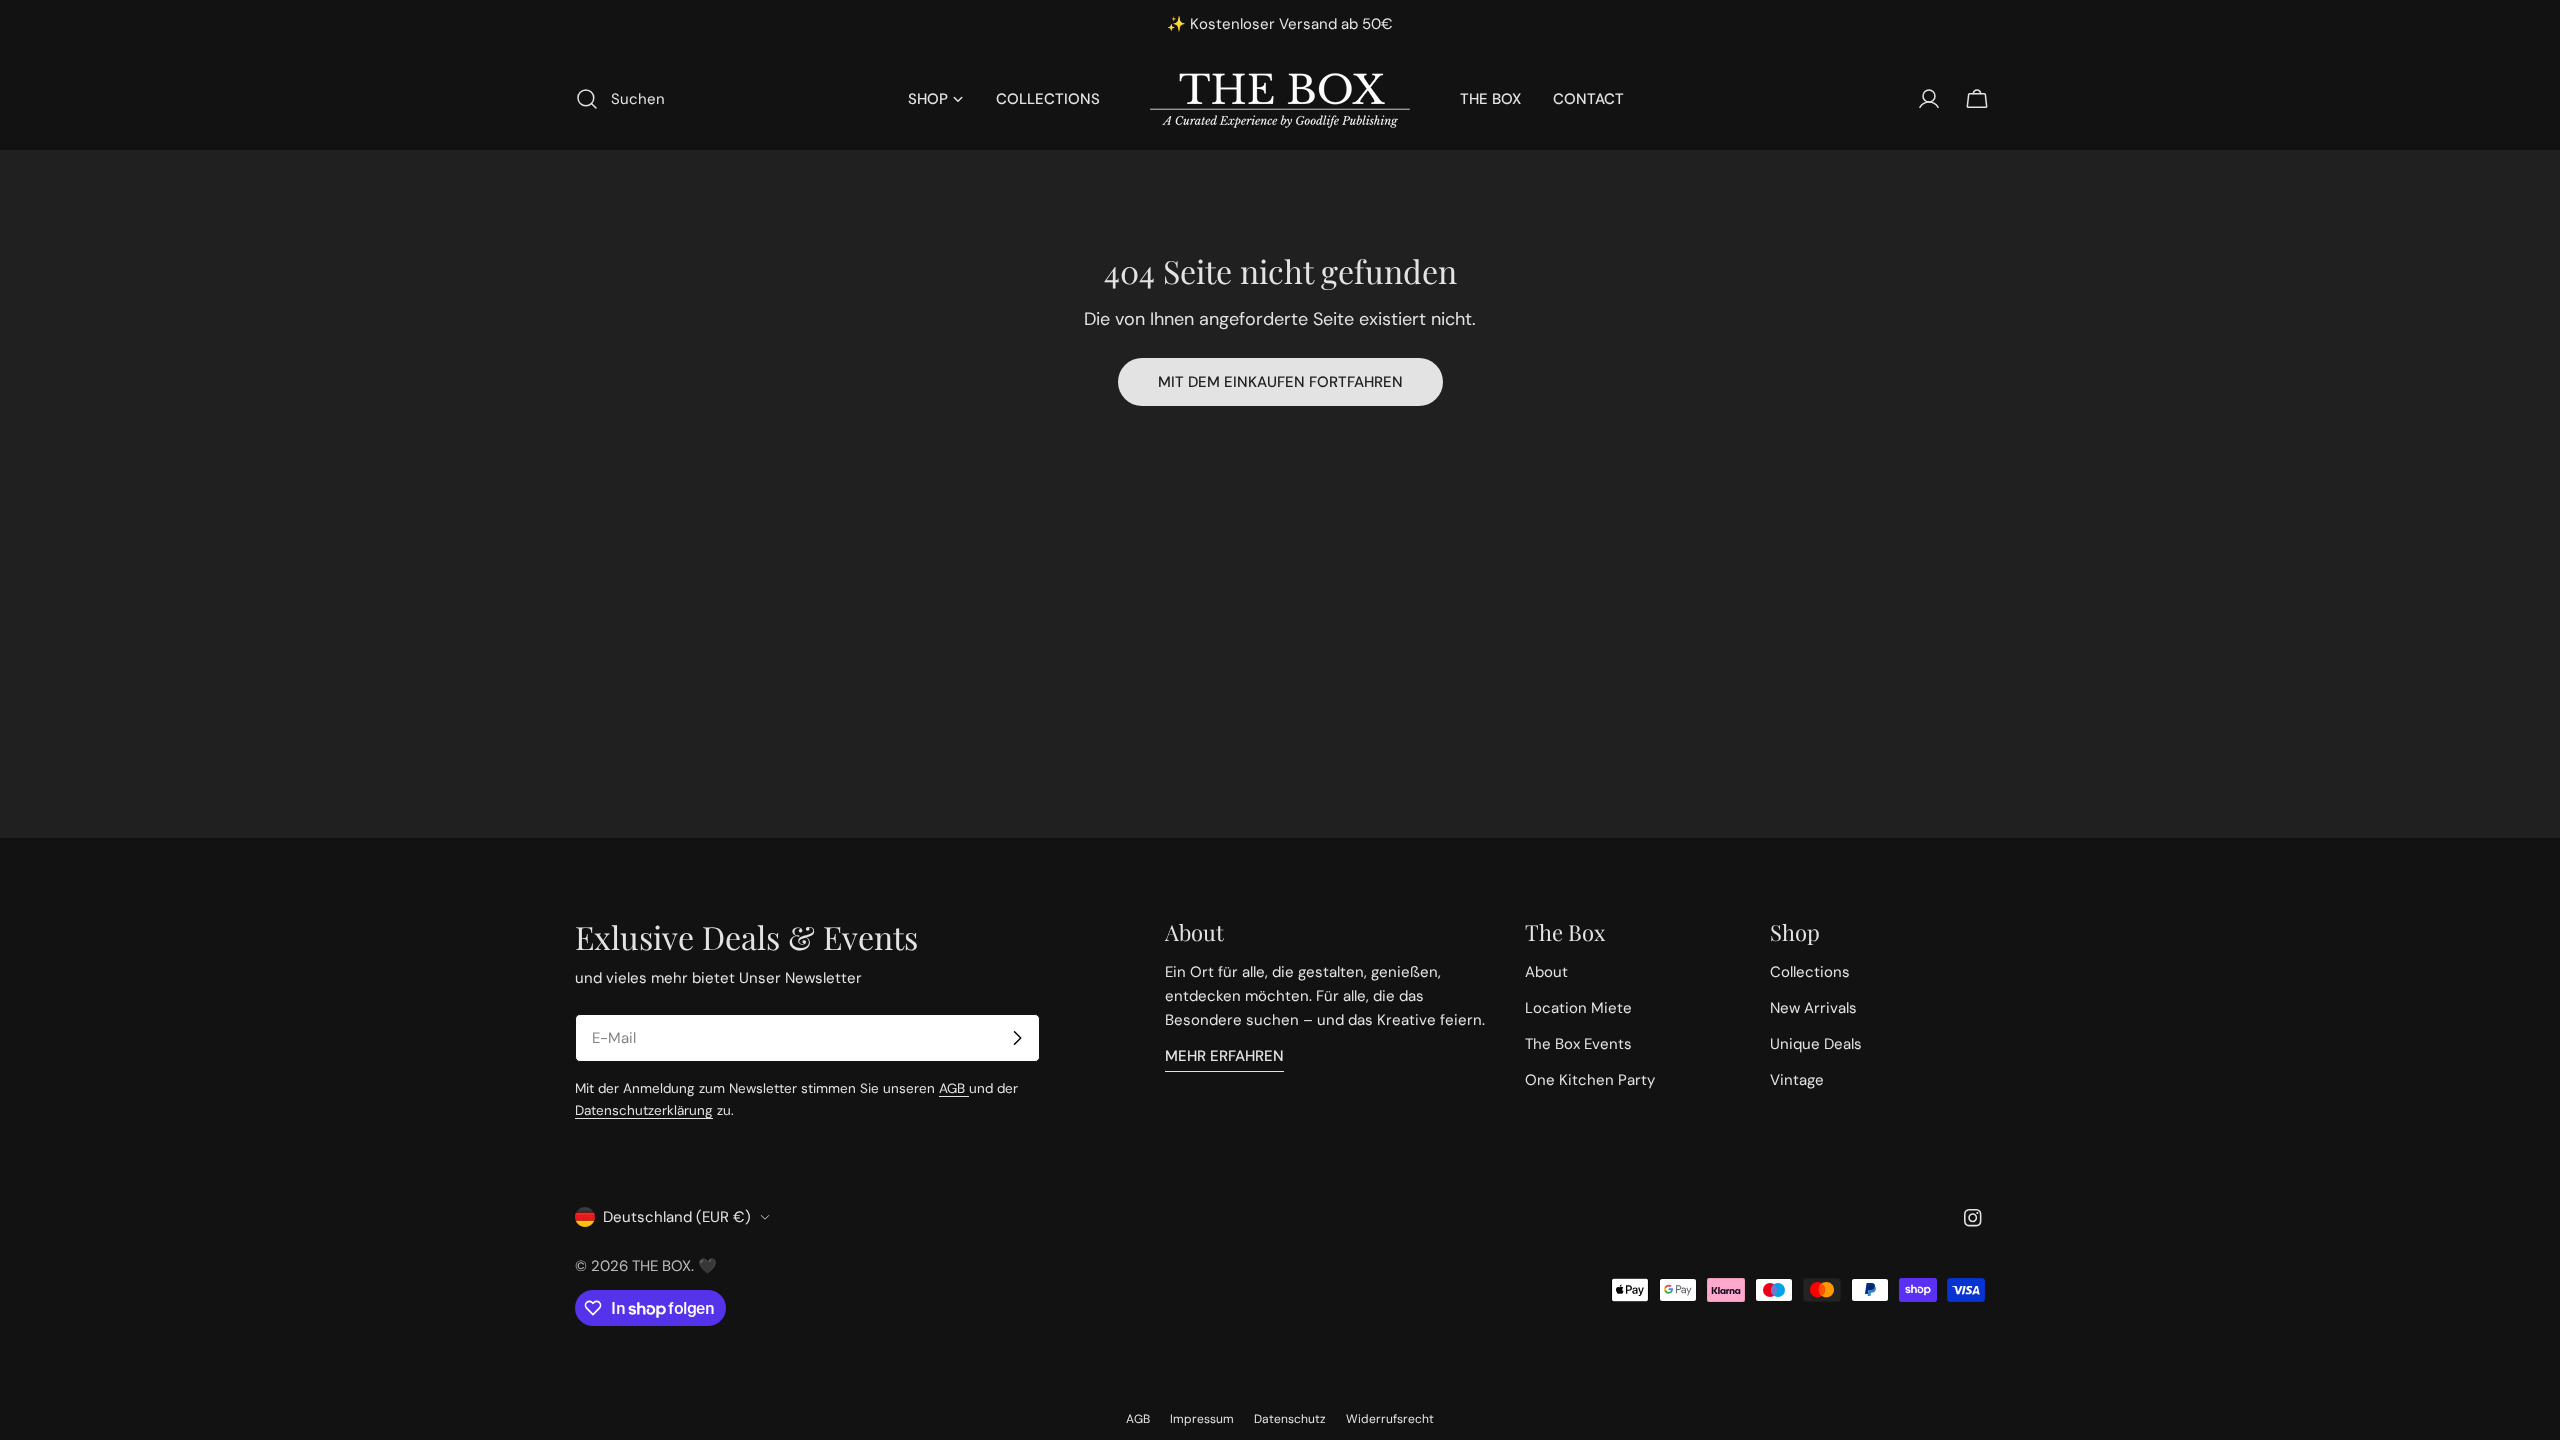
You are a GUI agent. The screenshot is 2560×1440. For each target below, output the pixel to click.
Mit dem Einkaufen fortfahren (1280, 382)
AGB (954, 1088)
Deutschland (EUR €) (677, 1217)
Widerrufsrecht (1390, 1419)
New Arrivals (1813, 1008)
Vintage (1797, 1080)
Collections (1810, 972)
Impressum (1202, 1419)
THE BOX (661, 1266)
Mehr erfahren (1224, 1056)
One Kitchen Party (1590, 1080)
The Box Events (1578, 1044)
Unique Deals (1816, 1044)
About (1546, 972)
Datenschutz (1290, 1419)
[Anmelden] (1017, 1038)
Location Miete (1578, 1008)
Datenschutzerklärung (644, 1110)
